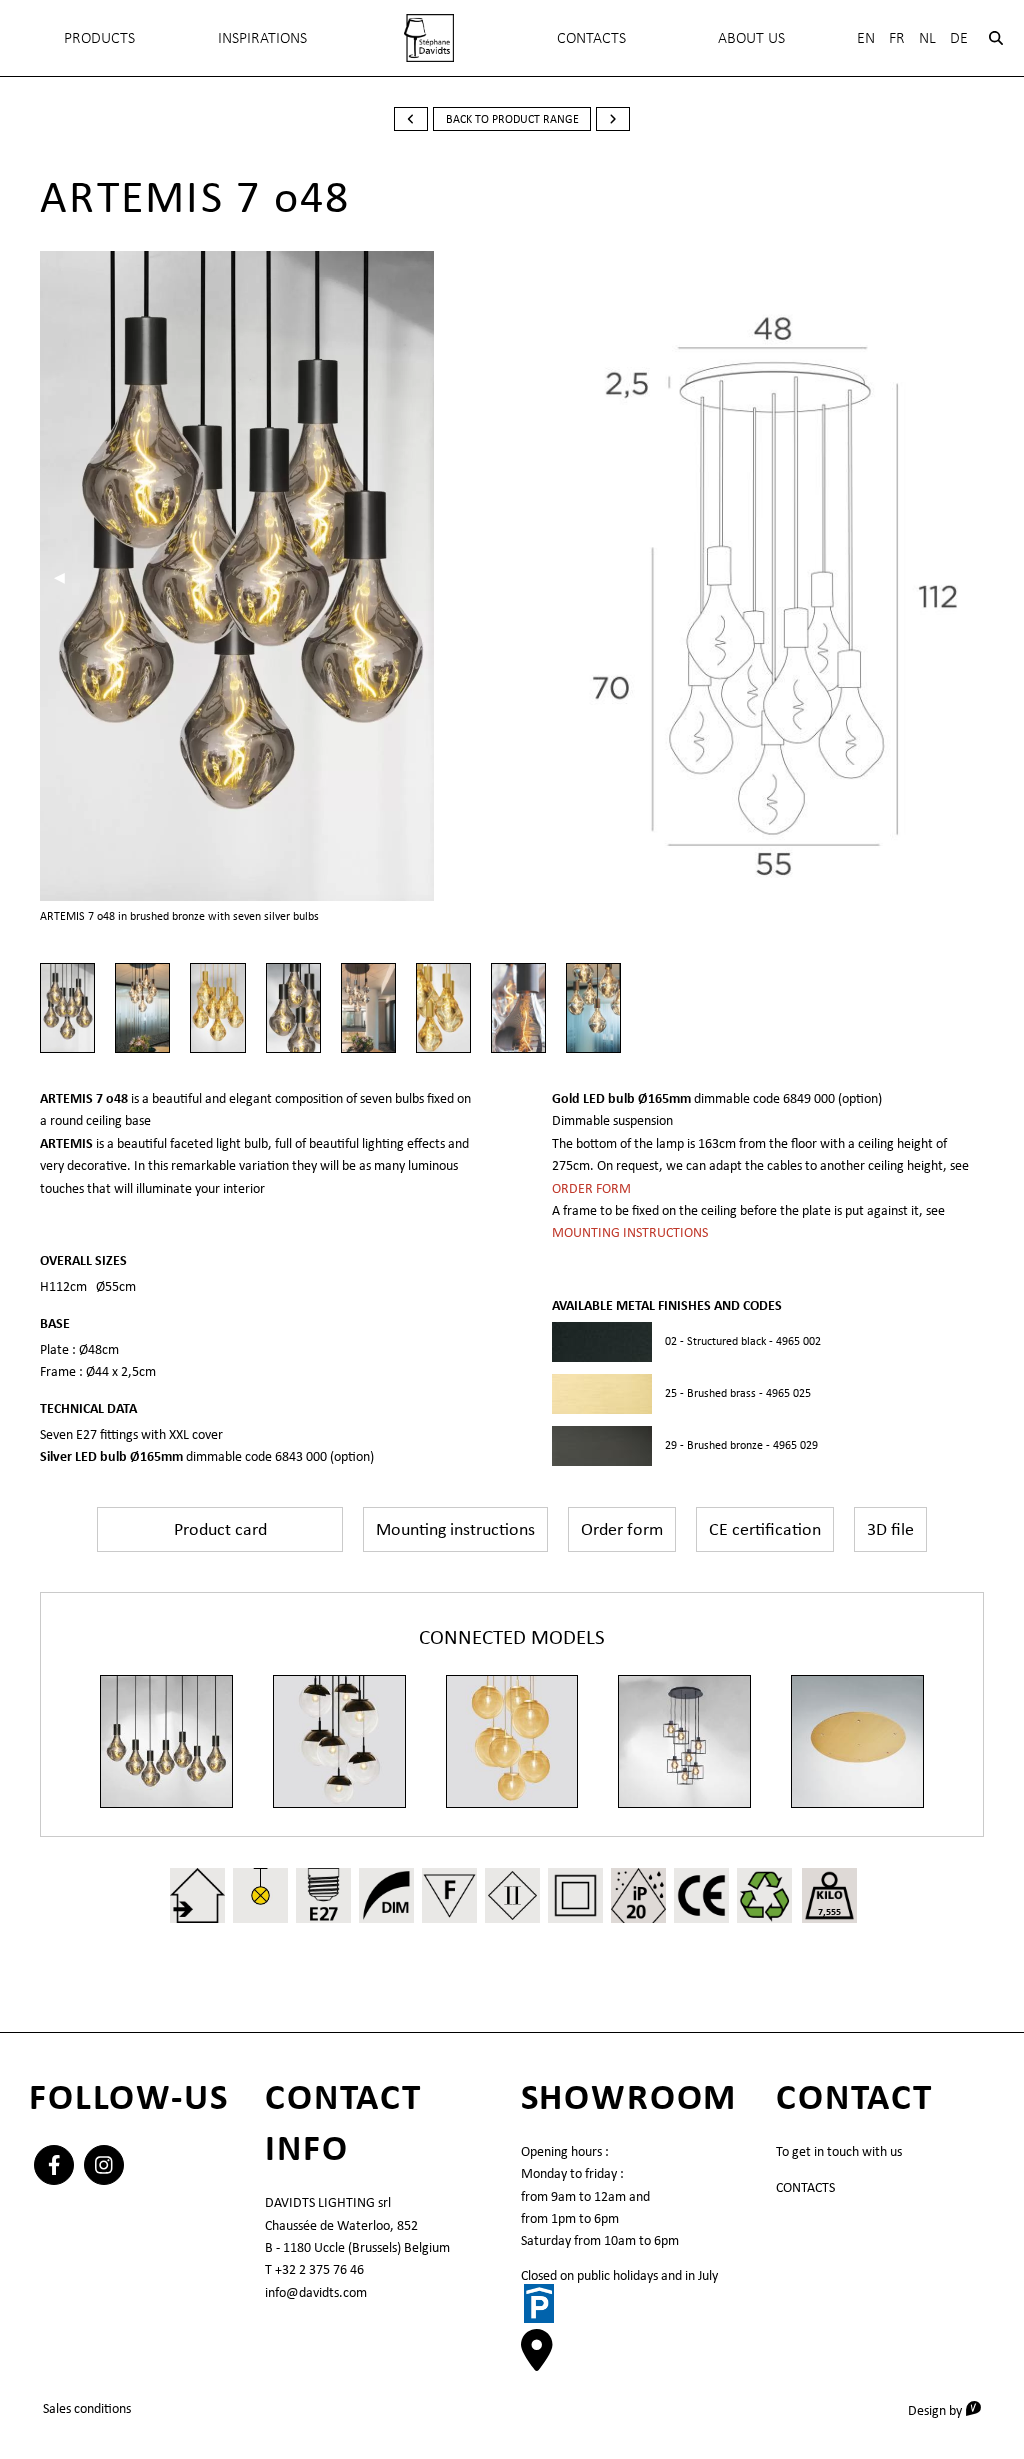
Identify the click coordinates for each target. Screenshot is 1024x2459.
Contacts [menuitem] (591, 37)
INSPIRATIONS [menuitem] (262, 37)
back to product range (512, 119)
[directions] (537, 2361)
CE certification (765, 1529)
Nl (927, 37)
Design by (951, 2409)
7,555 (829, 1911)
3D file (890, 1529)
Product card (220, 1529)
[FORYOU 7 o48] (512, 1741)
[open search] (996, 38)
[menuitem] (428, 38)
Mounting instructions (455, 1529)
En (866, 37)
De (959, 37)
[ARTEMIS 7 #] (166, 1741)
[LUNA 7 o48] (339, 1741)
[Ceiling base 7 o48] (857, 1741)
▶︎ (459, 577)
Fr (897, 37)
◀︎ (66, 577)
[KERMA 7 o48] (684, 1741)
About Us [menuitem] (751, 37)
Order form (622, 1529)
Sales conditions (87, 2408)
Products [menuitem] (99, 37)
